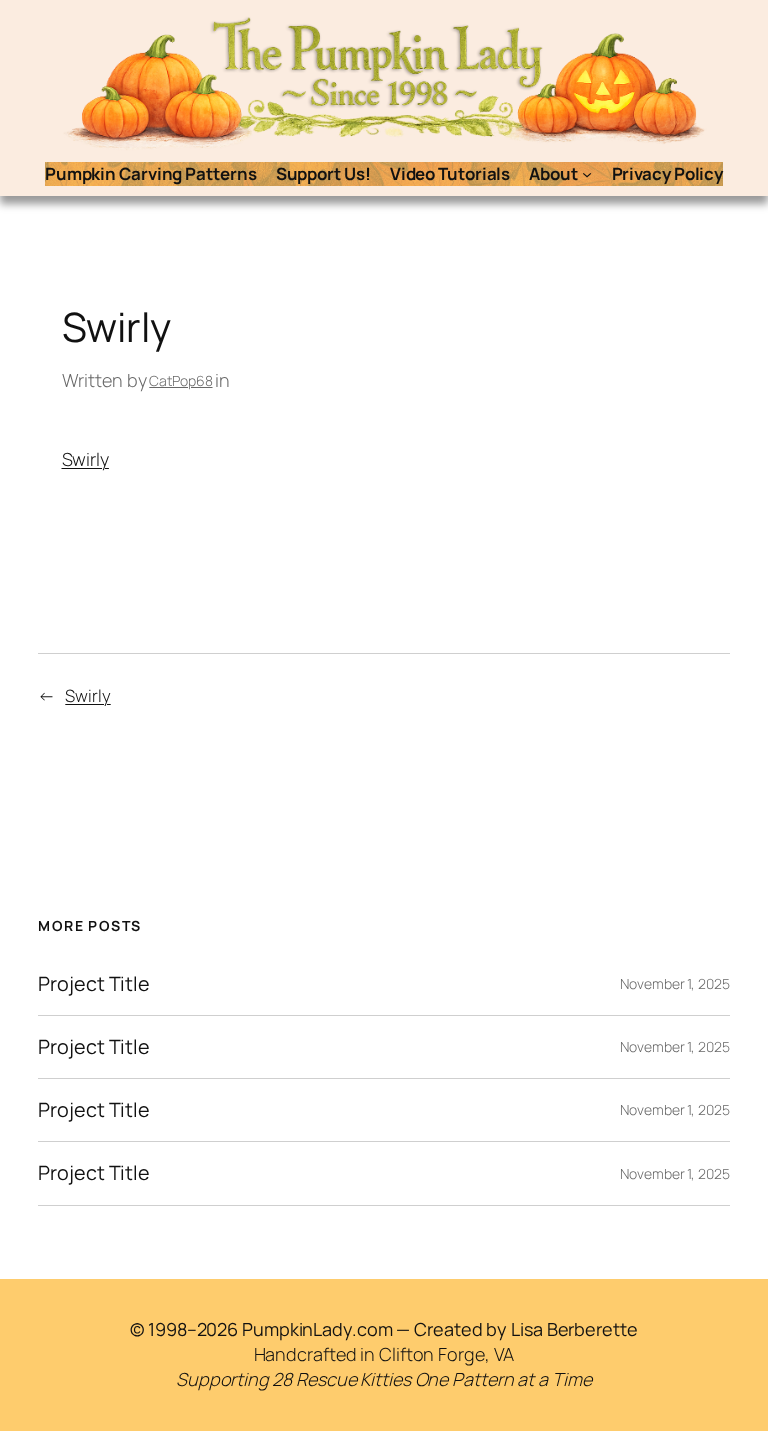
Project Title (94, 984)
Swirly (85, 459)
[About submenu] (587, 174)
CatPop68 (180, 380)
